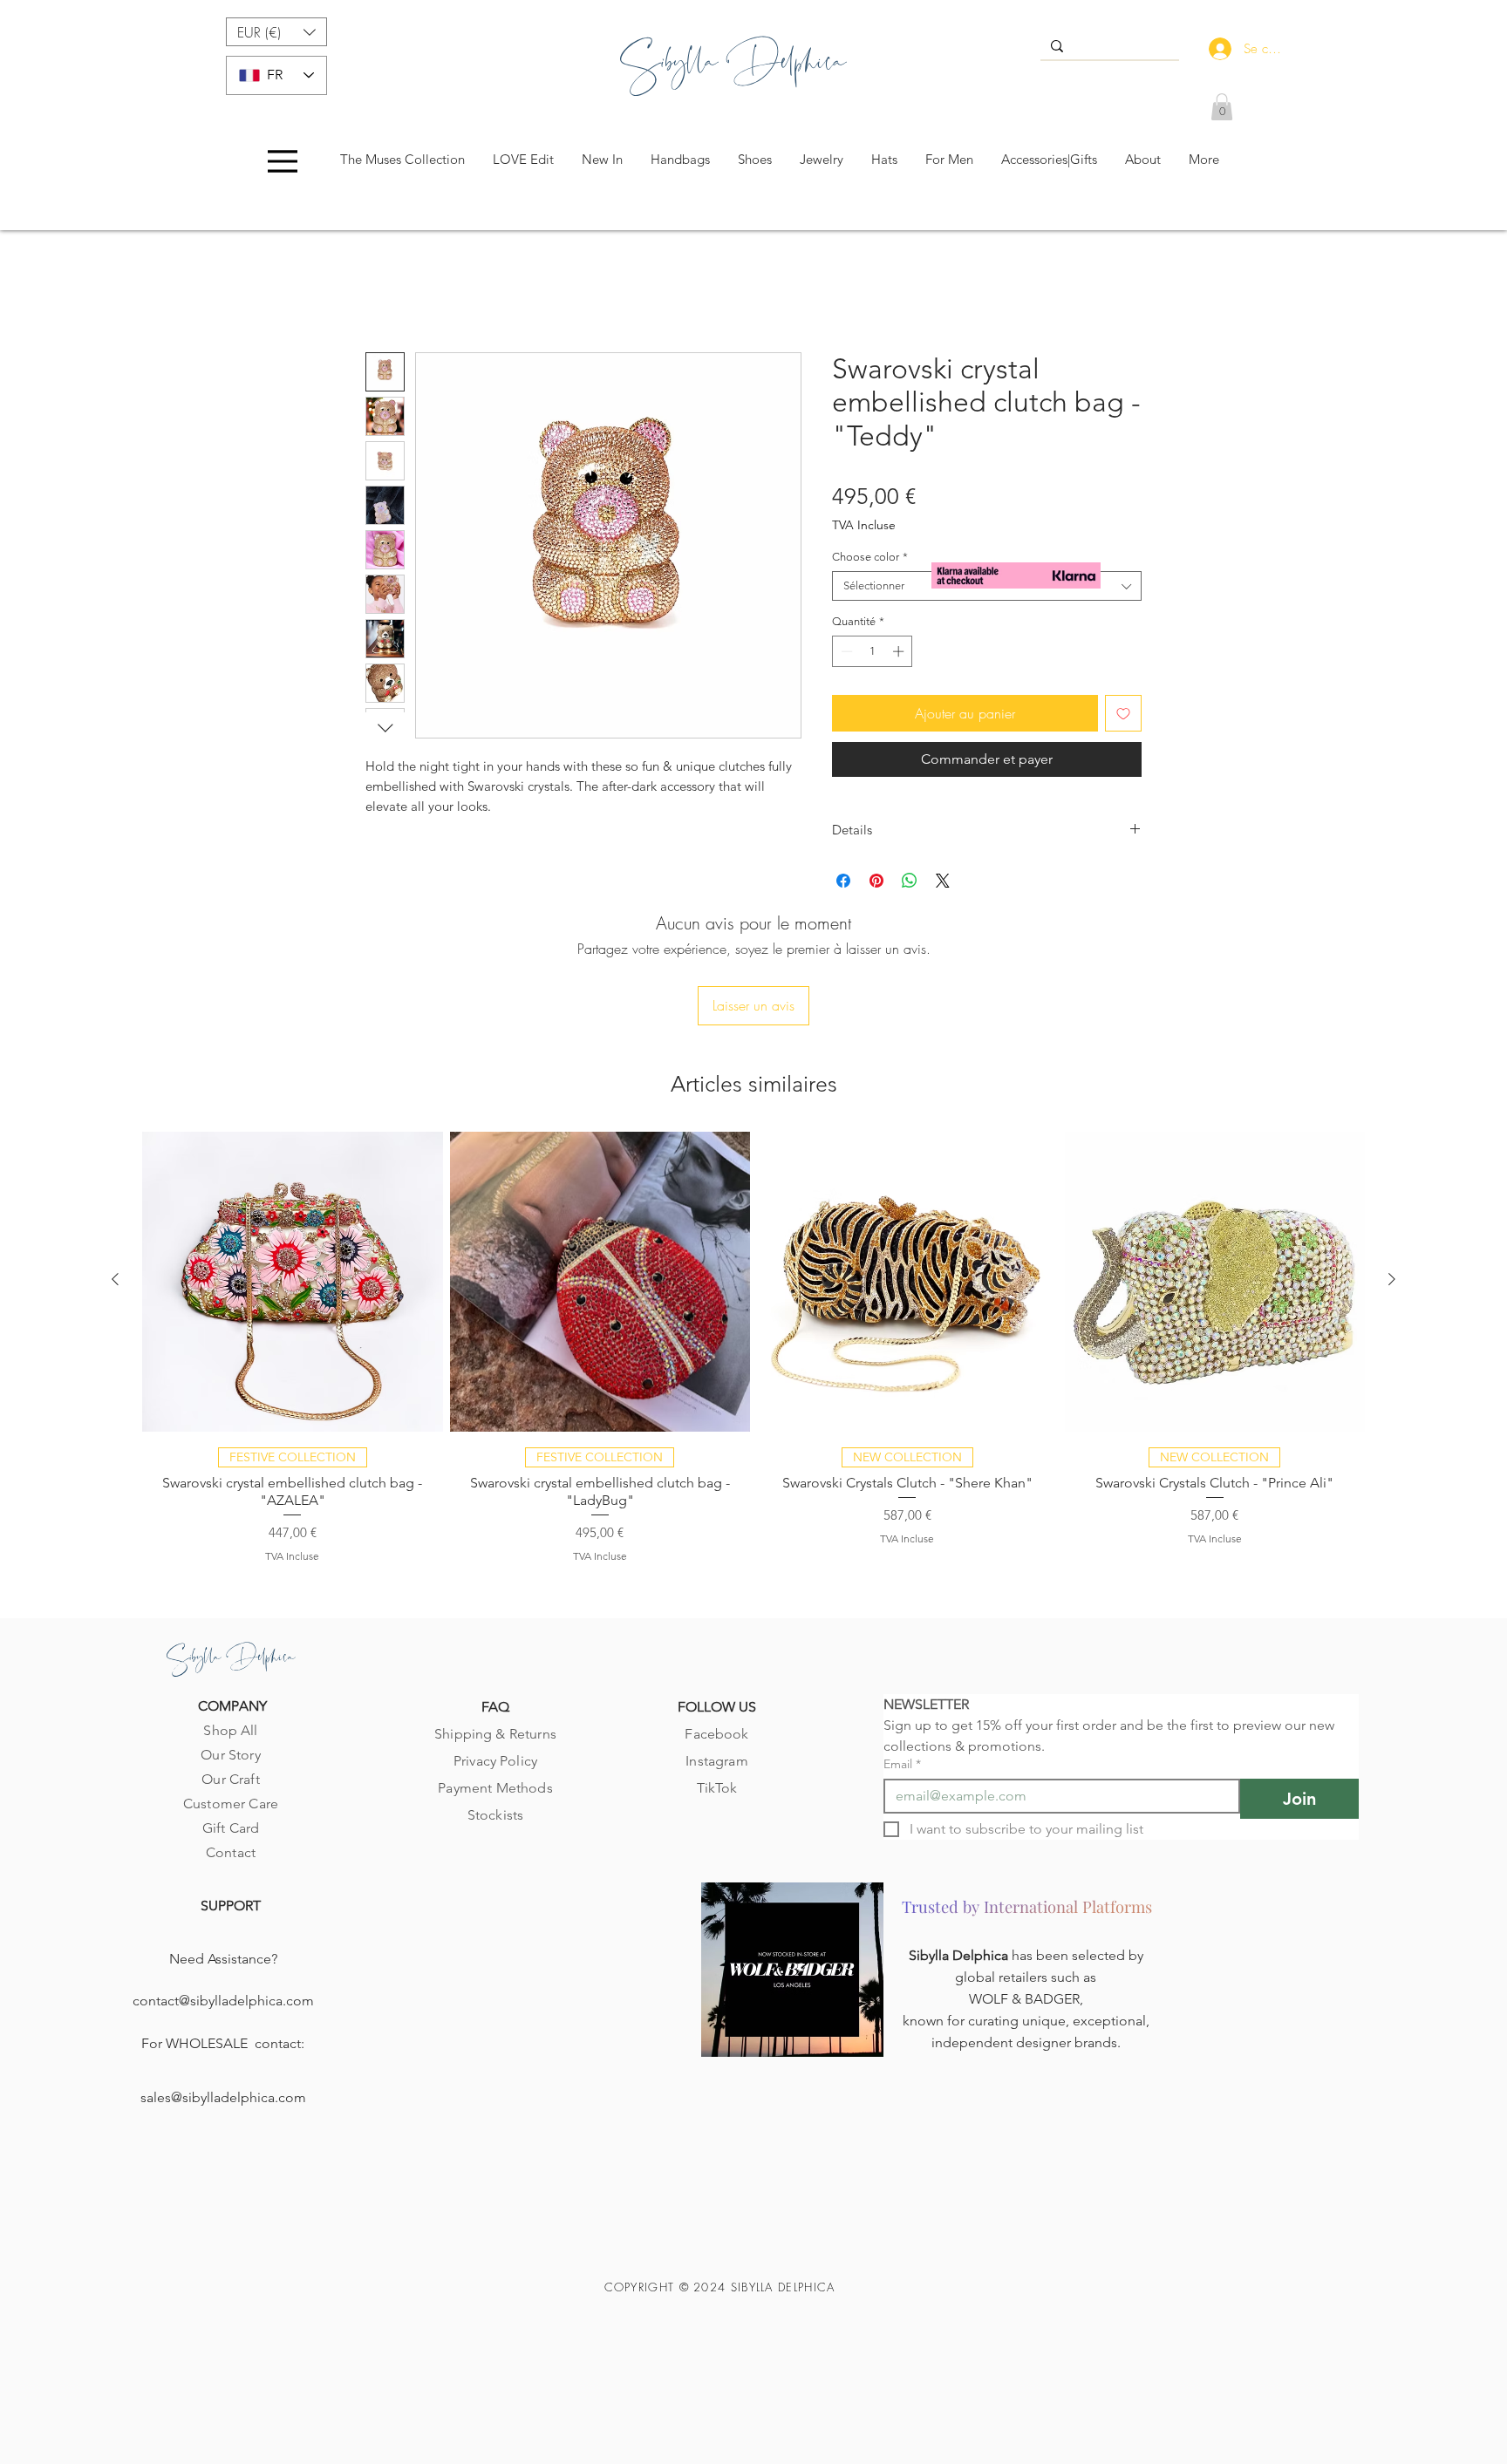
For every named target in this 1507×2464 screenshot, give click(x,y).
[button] (276, 32)
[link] (1222, 107)
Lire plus (389, 829)
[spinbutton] (873, 655)
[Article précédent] (115, 1167)
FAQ (495, 1595)
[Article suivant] (1392, 1167)
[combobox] (987, 589)
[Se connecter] (1216, 49)
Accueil (387, 293)
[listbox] (276, 32)
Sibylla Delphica (960, 1843)
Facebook (716, 1622)
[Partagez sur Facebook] (843, 884)
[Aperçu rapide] (293, 1170)
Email (902, 1653)
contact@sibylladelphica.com (223, 1888)
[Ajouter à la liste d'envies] (1123, 717)
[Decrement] (845, 655)
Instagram (716, 1649)
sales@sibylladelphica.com (223, 1985)
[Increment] (900, 655)
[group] (753, 1234)
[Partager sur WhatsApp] (910, 884)
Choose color (870, 560)
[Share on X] (943, 884)
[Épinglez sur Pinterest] (876, 884)
